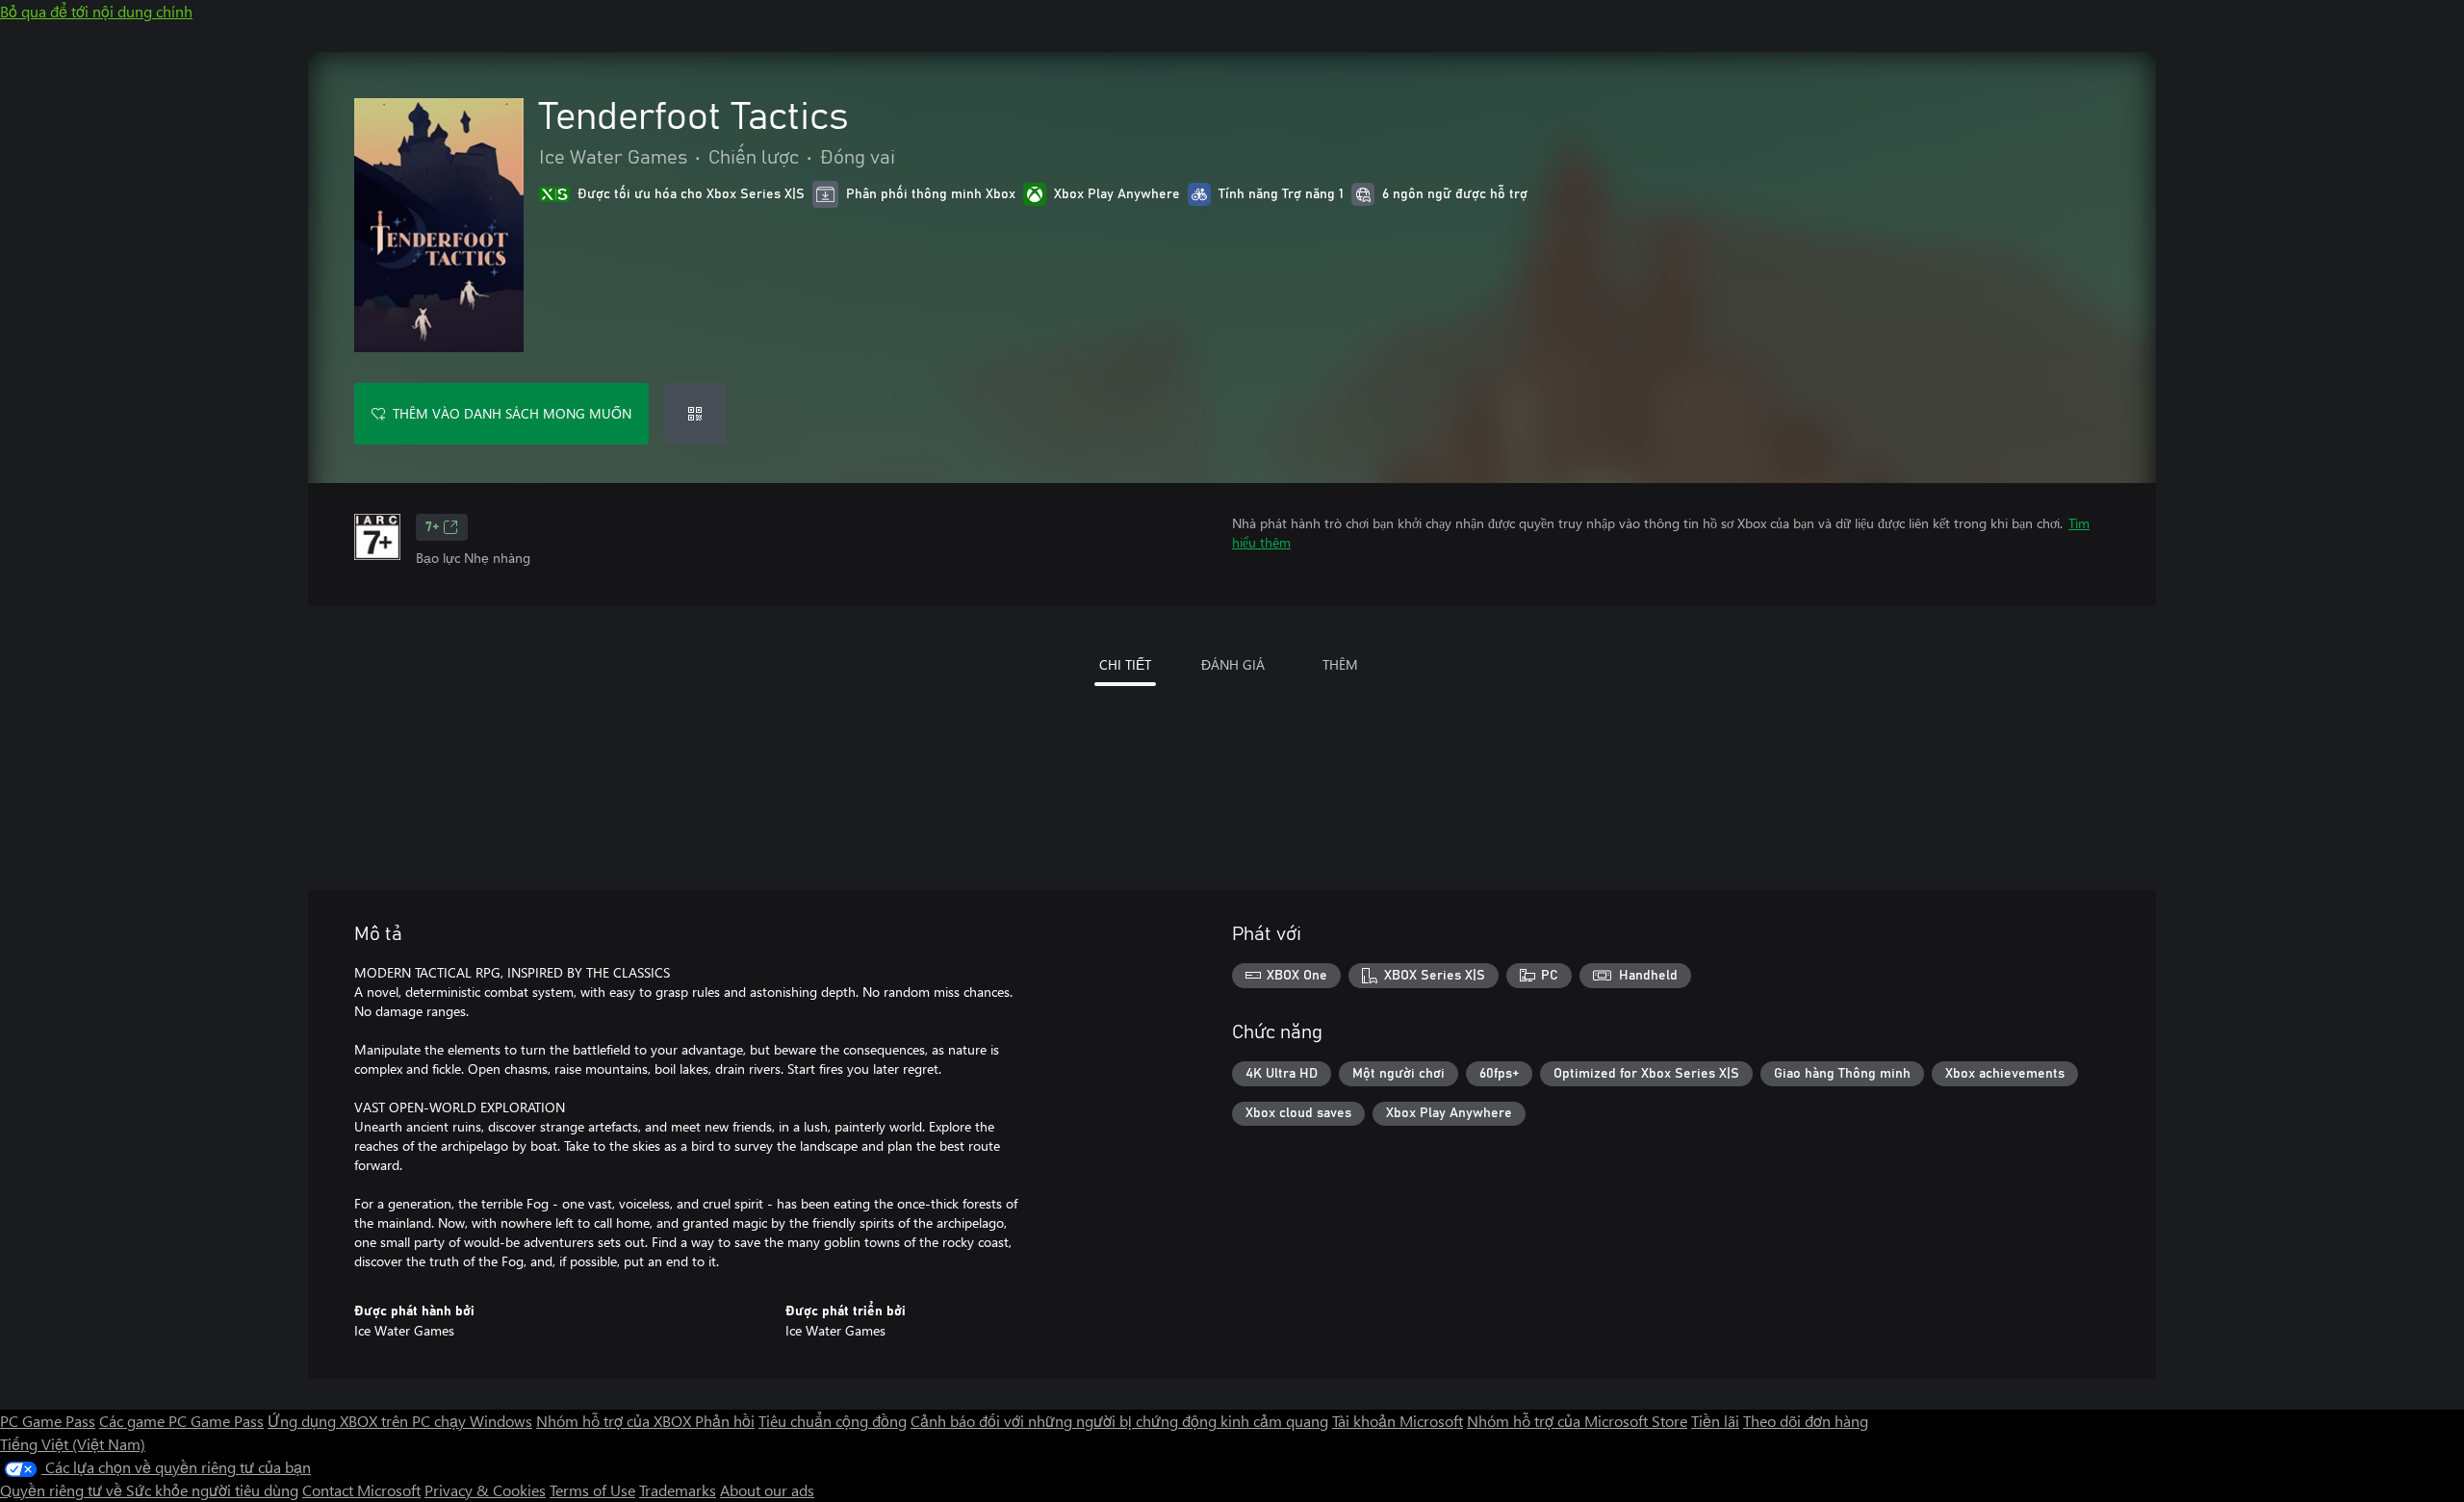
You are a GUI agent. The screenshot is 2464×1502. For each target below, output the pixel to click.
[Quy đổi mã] (695, 414)
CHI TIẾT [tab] (1125, 664)
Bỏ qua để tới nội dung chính (96, 11)
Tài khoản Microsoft (1398, 1421)
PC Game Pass (48, 1421)
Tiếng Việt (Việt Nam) (73, 1444)
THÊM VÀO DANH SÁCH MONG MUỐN (512, 413)
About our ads (767, 1490)
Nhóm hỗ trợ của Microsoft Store (1577, 1421)
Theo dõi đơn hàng (1806, 1421)
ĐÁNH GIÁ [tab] (1233, 664)
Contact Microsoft (361, 1490)
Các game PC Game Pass (181, 1421)
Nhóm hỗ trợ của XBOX (616, 1421)
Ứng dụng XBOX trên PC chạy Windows (400, 1421)
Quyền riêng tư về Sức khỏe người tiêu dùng (149, 1490)
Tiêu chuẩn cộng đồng (833, 1421)
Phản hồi (725, 1421)
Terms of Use (592, 1490)
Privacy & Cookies (485, 1490)
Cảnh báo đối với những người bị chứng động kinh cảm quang (1119, 1421)
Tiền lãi (1715, 1421)
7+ (432, 527)
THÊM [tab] (1340, 664)
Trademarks (678, 1490)
